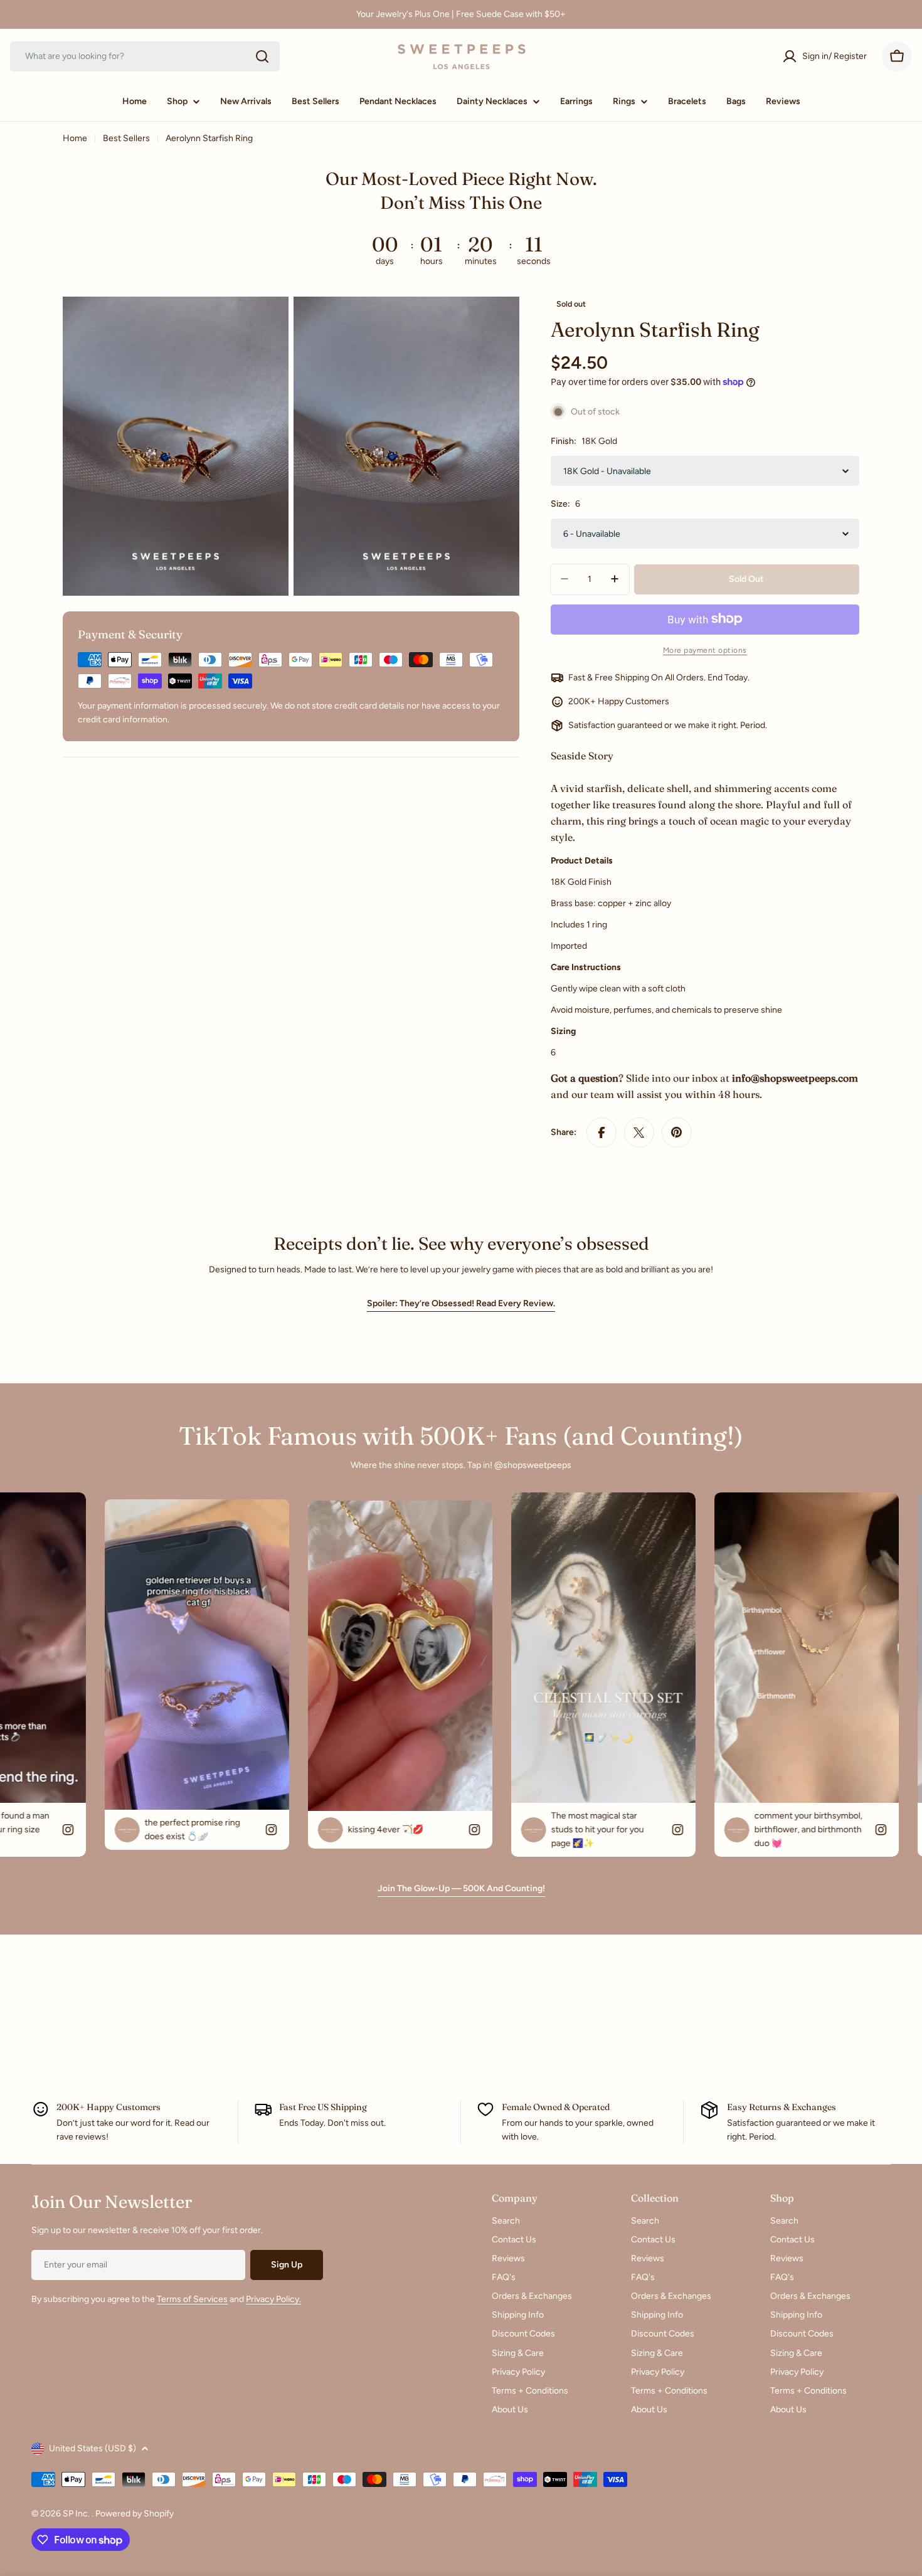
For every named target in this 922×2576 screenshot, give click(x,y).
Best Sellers (126, 138)
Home (75, 138)
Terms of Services (192, 2299)
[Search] (262, 56)
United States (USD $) (93, 2448)
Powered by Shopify (135, 2514)
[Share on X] (639, 1132)
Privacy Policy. (273, 2299)
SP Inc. (77, 2514)
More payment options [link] (705, 650)
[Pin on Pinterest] (677, 1132)
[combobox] (145, 56)
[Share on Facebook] (601, 1132)
